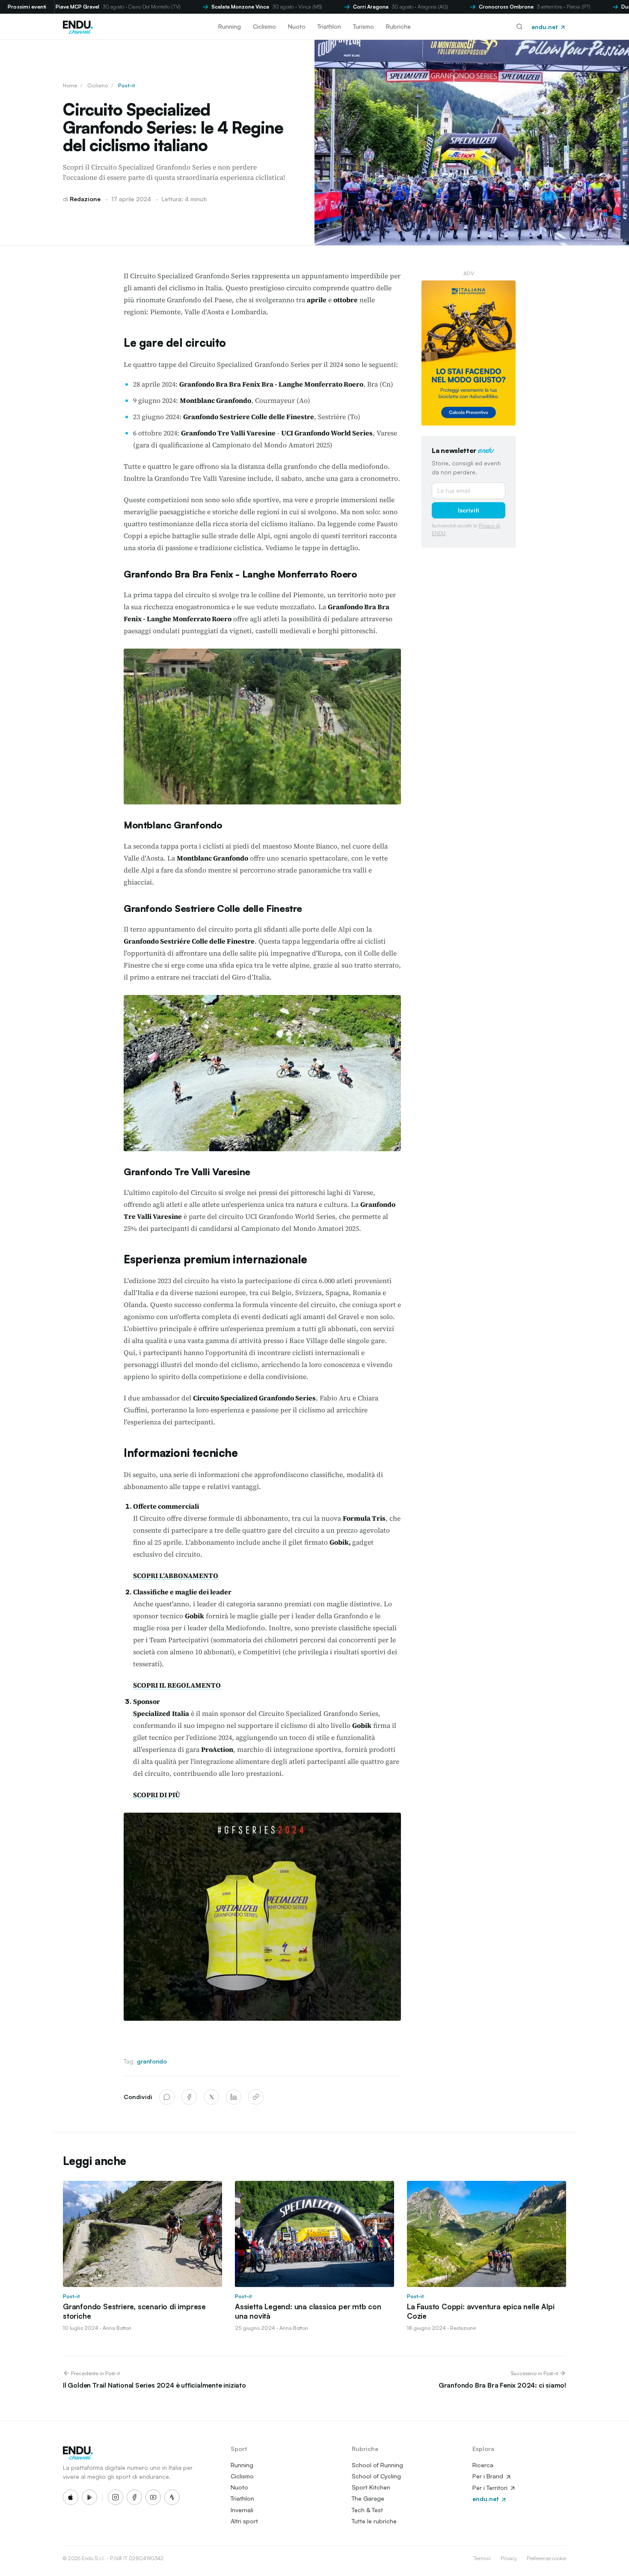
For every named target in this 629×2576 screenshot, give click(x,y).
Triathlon (329, 26)
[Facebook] (189, 2097)
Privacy (509, 2558)
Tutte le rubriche (374, 2521)
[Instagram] (116, 2497)
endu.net (545, 27)
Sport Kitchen (371, 2487)
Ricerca (483, 2465)
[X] (211, 2097)
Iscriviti (469, 510)
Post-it (126, 85)
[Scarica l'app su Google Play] (89, 2497)
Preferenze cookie (546, 2558)
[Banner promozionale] (469, 353)
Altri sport (244, 2521)
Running (230, 26)
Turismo (363, 26)
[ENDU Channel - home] (78, 27)
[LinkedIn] (234, 2097)
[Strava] (172, 2497)
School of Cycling (376, 2476)
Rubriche (398, 26)
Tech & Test (367, 2510)
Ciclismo (264, 26)
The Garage (368, 2498)
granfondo (152, 2061)
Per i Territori (491, 2488)
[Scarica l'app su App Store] (71, 2497)
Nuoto (297, 26)
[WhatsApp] (167, 2097)
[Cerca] (519, 27)
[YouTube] (153, 2497)
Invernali (242, 2510)
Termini (482, 2558)
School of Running (377, 2465)
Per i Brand (489, 2476)
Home (70, 85)
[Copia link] (256, 2097)
